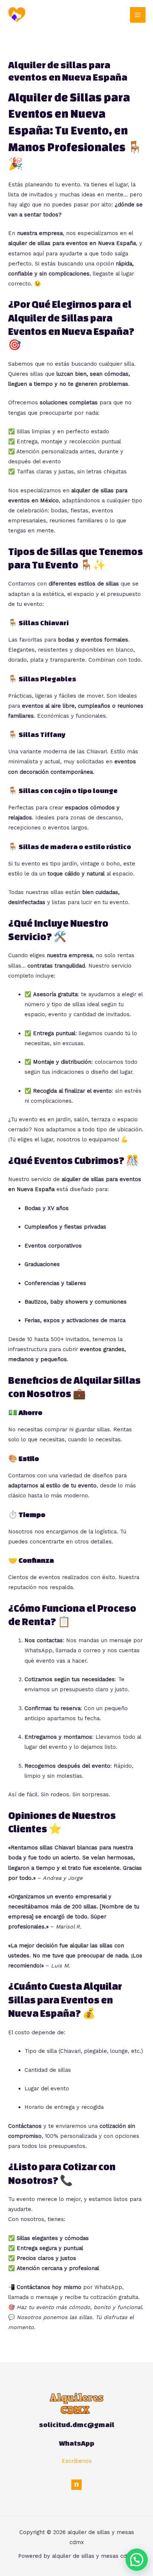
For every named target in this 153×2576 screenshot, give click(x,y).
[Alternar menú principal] (138, 15)
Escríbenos (77, 2461)
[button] (137, 2560)
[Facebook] (76, 2485)
